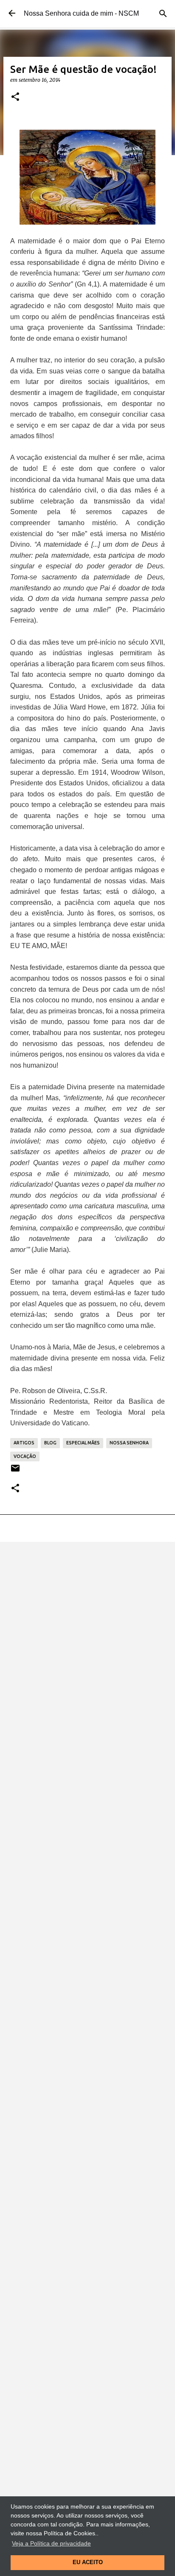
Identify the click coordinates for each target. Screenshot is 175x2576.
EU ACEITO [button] (88, 2562)
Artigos (24, 1443)
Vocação (25, 1456)
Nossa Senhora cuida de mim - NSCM (81, 13)
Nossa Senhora (129, 1443)
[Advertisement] (87, 1642)
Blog (50, 1443)
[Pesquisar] (163, 14)
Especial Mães (83, 1443)
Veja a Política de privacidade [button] (51, 2543)
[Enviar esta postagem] (15, 1471)
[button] (15, 97)
